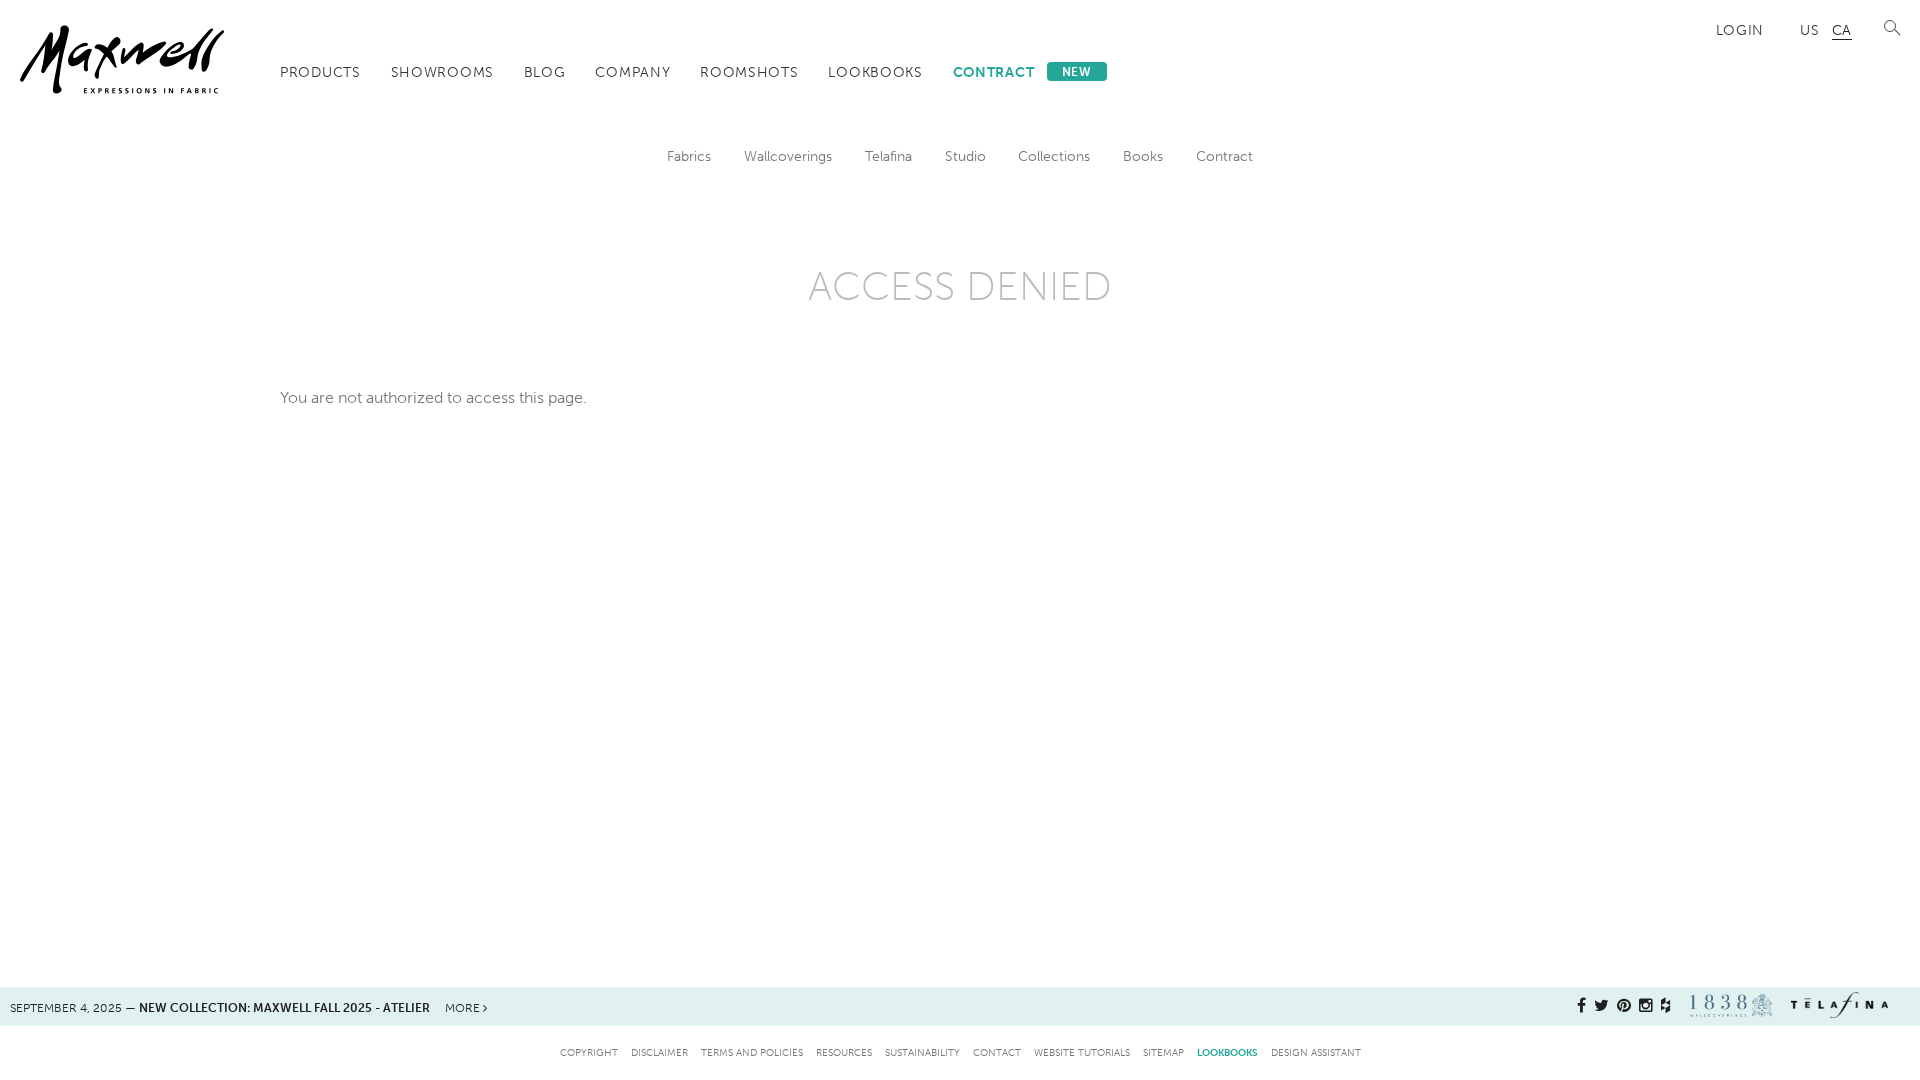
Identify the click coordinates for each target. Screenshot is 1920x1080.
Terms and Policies (752, 1052)
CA (1842, 30)
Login (1740, 30)
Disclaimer (659, 1052)
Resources (844, 1052)
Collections (1054, 156)
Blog (545, 72)
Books (1143, 156)
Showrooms (442, 72)
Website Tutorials (1082, 1052)
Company (632, 72)
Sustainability (922, 1052)
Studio (965, 156)
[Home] (122, 59)
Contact (997, 1052)
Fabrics (689, 156)
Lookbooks (875, 72)
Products (320, 72)
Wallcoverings (788, 156)
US (1809, 30)
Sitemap (1163, 1052)
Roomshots (749, 72)
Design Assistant (1316, 1052)
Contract (1022, 72)
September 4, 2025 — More (246, 1008)
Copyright (589, 1052)
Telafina (888, 156)
